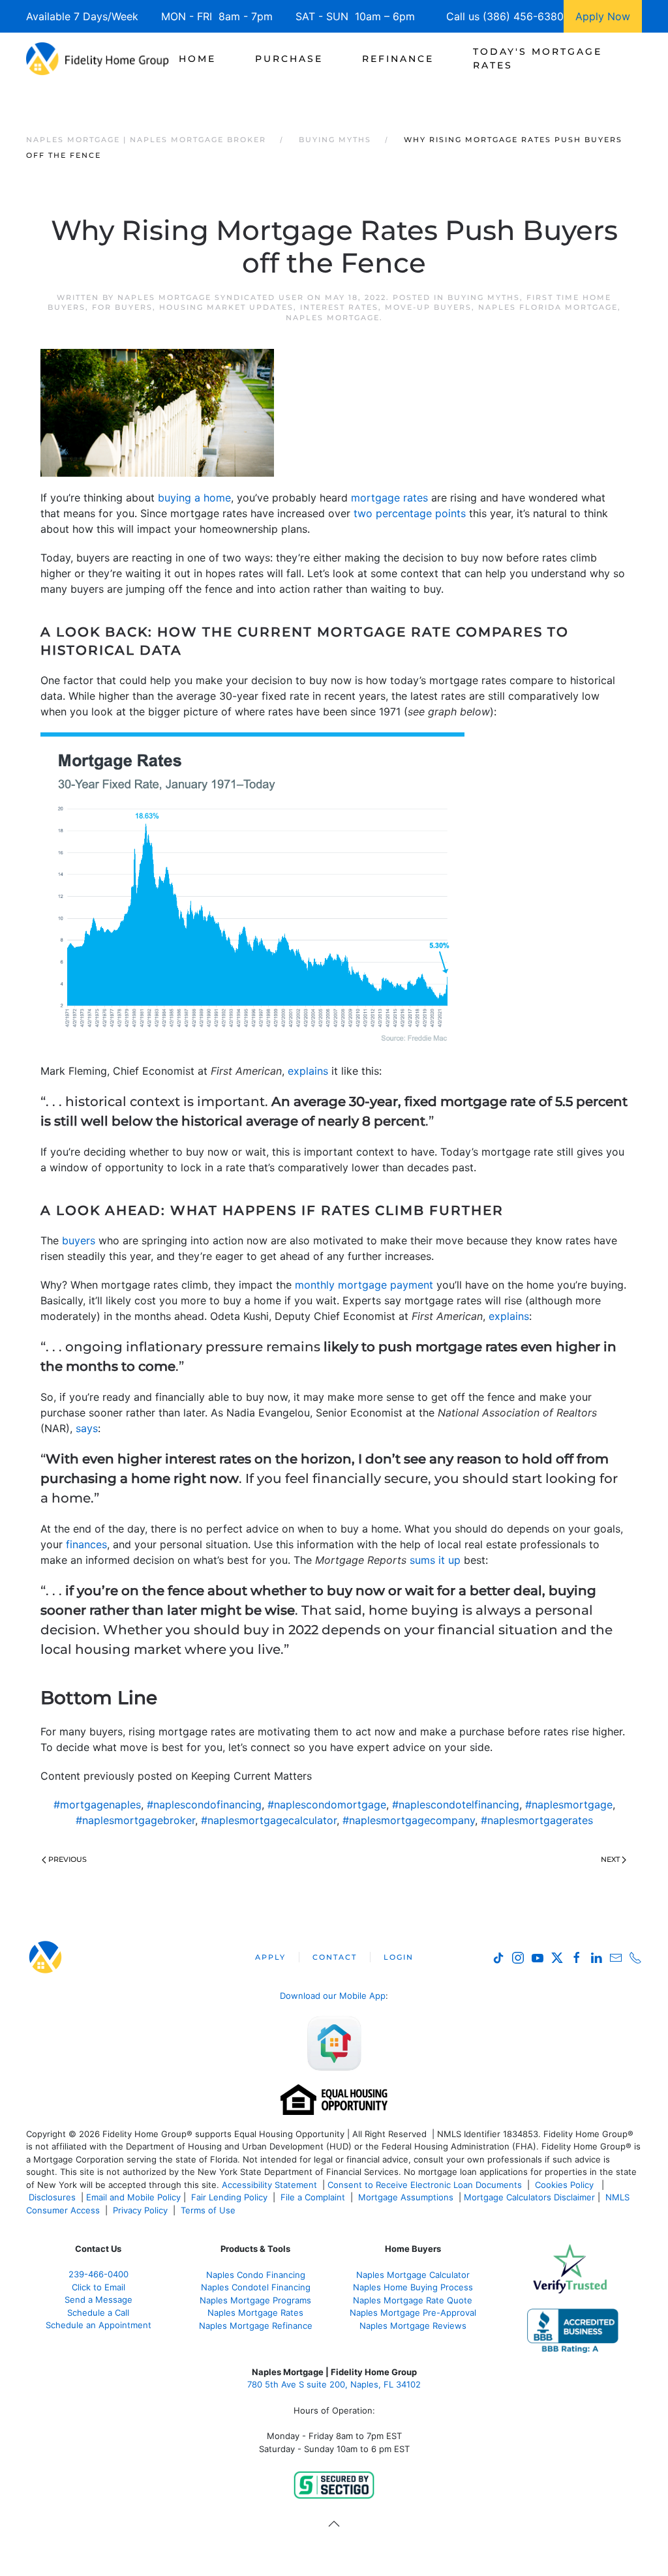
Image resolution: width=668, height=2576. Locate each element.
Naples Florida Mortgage (548, 307)
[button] (334, 2524)
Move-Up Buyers (428, 307)
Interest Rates (339, 307)
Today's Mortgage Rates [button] (538, 58)
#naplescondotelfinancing (456, 1805)
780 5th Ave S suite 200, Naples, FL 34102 (334, 2385)
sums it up (435, 1560)
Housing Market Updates (226, 307)
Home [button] (197, 59)
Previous (68, 1859)
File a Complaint (314, 2197)
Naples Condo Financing (256, 2275)
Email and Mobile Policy (133, 2197)
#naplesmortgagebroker (135, 1820)
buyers (79, 1240)
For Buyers (122, 307)
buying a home (194, 498)
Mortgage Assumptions (406, 2197)
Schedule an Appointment (99, 2325)
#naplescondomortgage (327, 1805)
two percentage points (410, 513)
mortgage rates (389, 498)
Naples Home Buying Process (413, 2287)
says (87, 1428)
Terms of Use (209, 2210)
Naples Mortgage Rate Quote (413, 2300)
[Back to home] (98, 59)
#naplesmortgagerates (537, 1820)
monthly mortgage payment (364, 1285)
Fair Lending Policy (229, 2197)
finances (86, 1544)
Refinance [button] (398, 59)
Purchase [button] (289, 59)
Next (610, 1859)
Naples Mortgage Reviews (413, 2326)
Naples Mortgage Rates (255, 2313)
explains (308, 1071)
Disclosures (52, 2197)
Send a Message (99, 2299)
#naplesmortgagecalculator (269, 1820)
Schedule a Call (98, 2313)
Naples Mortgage (333, 318)
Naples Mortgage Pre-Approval (413, 2313)
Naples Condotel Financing (256, 2287)
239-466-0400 (99, 2274)
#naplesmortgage (569, 1805)
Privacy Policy (140, 2210)
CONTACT (335, 1957)
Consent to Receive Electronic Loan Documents (425, 2185)
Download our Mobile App (333, 1996)
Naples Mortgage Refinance (256, 2326)
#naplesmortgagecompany (409, 1820)
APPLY (270, 1957)
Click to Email (99, 2287)
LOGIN (399, 1957)
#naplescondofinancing (204, 1805)
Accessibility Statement (269, 2185)
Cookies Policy (566, 2185)
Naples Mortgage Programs (255, 2300)
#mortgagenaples (97, 1805)
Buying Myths (484, 297)
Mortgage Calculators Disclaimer (529, 2197)
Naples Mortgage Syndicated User (211, 297)
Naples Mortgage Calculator (413, 2275)
